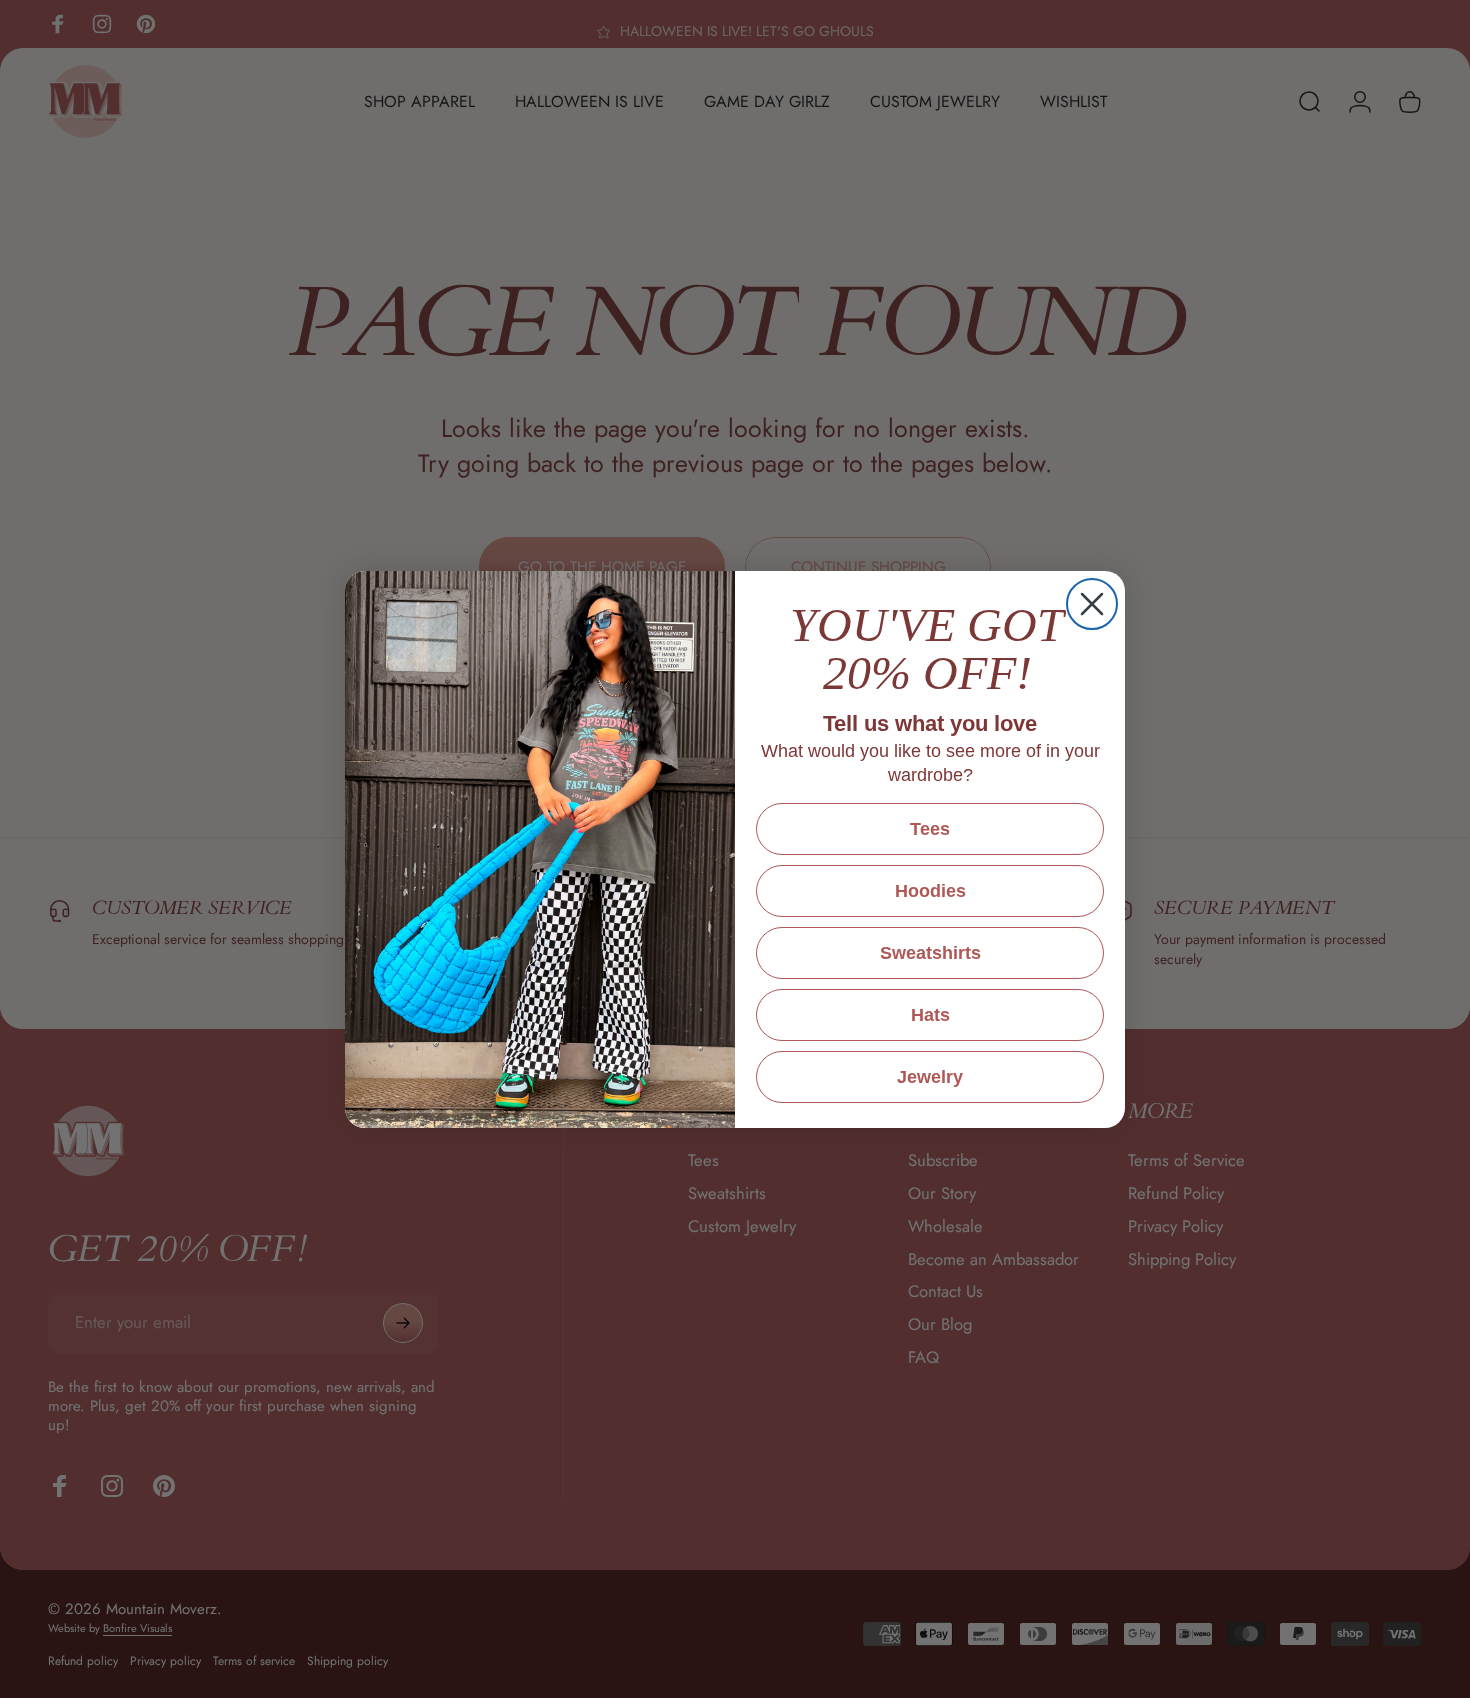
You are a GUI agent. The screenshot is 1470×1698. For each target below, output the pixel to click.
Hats (930, 1015)
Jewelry (930, 1077)
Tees (930, 829)
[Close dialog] (1092, 604)
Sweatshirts (930, 953)
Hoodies (930, 891)
